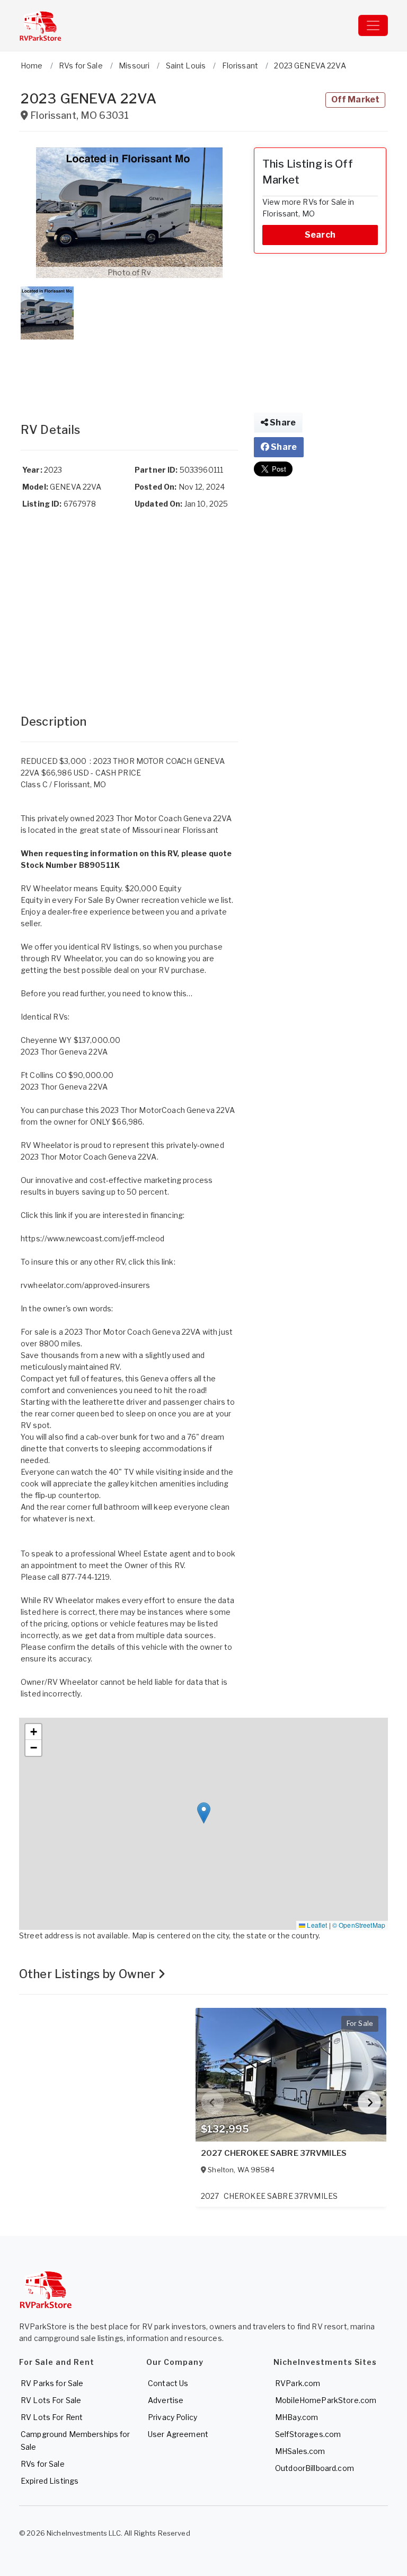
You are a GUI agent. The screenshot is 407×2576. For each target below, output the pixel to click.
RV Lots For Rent (52, 2417)
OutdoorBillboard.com (315, 2468)
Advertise (166, 2400)
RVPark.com (298, 2383)
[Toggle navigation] (373, 25)
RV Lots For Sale (51, 2400)
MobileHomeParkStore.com (326, 2400)
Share (282, 423)
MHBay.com (297, 2417)
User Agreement (178, 2434)
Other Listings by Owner (89, 1974)
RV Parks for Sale (52, 2383)
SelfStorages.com (308, 2434)
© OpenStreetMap (359, 1925)
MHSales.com (300, 2451)
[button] (129, 213)
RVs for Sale (43, 2464)
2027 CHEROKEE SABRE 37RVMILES (274, 2153)
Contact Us (168, 2383)
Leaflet (316, 1925)
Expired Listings (50, 2481)
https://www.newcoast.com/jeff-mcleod (92, 1238)
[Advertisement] (129, 370)
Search (320, 235)
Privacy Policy (172, 2417)
